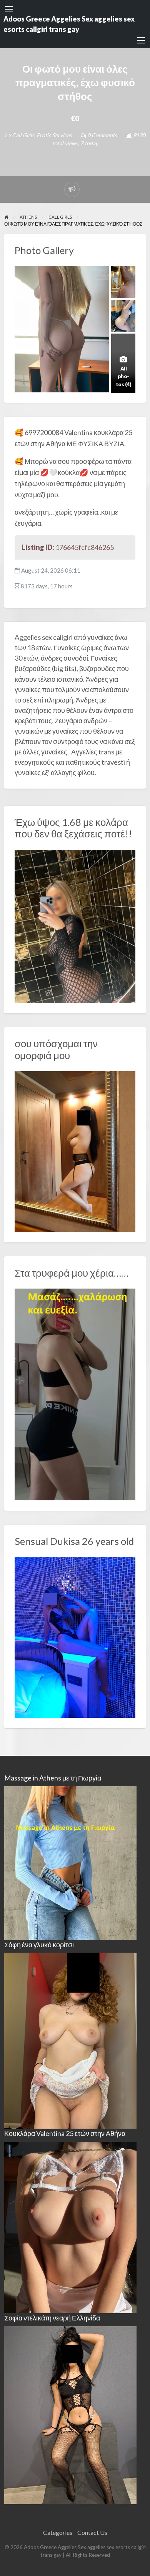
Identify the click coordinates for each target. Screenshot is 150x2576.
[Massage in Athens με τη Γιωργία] (70, 1862)
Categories (58, 2532)
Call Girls (23, 135)
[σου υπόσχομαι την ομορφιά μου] (75, 1151)
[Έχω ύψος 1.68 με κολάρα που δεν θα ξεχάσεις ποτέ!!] (75, 925)
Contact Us (92, 2532)
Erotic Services (54, 135)
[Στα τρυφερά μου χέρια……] (75, 1393)
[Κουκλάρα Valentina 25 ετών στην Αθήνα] (70, 2226)
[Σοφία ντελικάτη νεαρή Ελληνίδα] (70, 2414)
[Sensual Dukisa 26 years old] (75, 1636)
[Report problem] (72, 189)
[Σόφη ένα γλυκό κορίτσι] (70, 2040)
